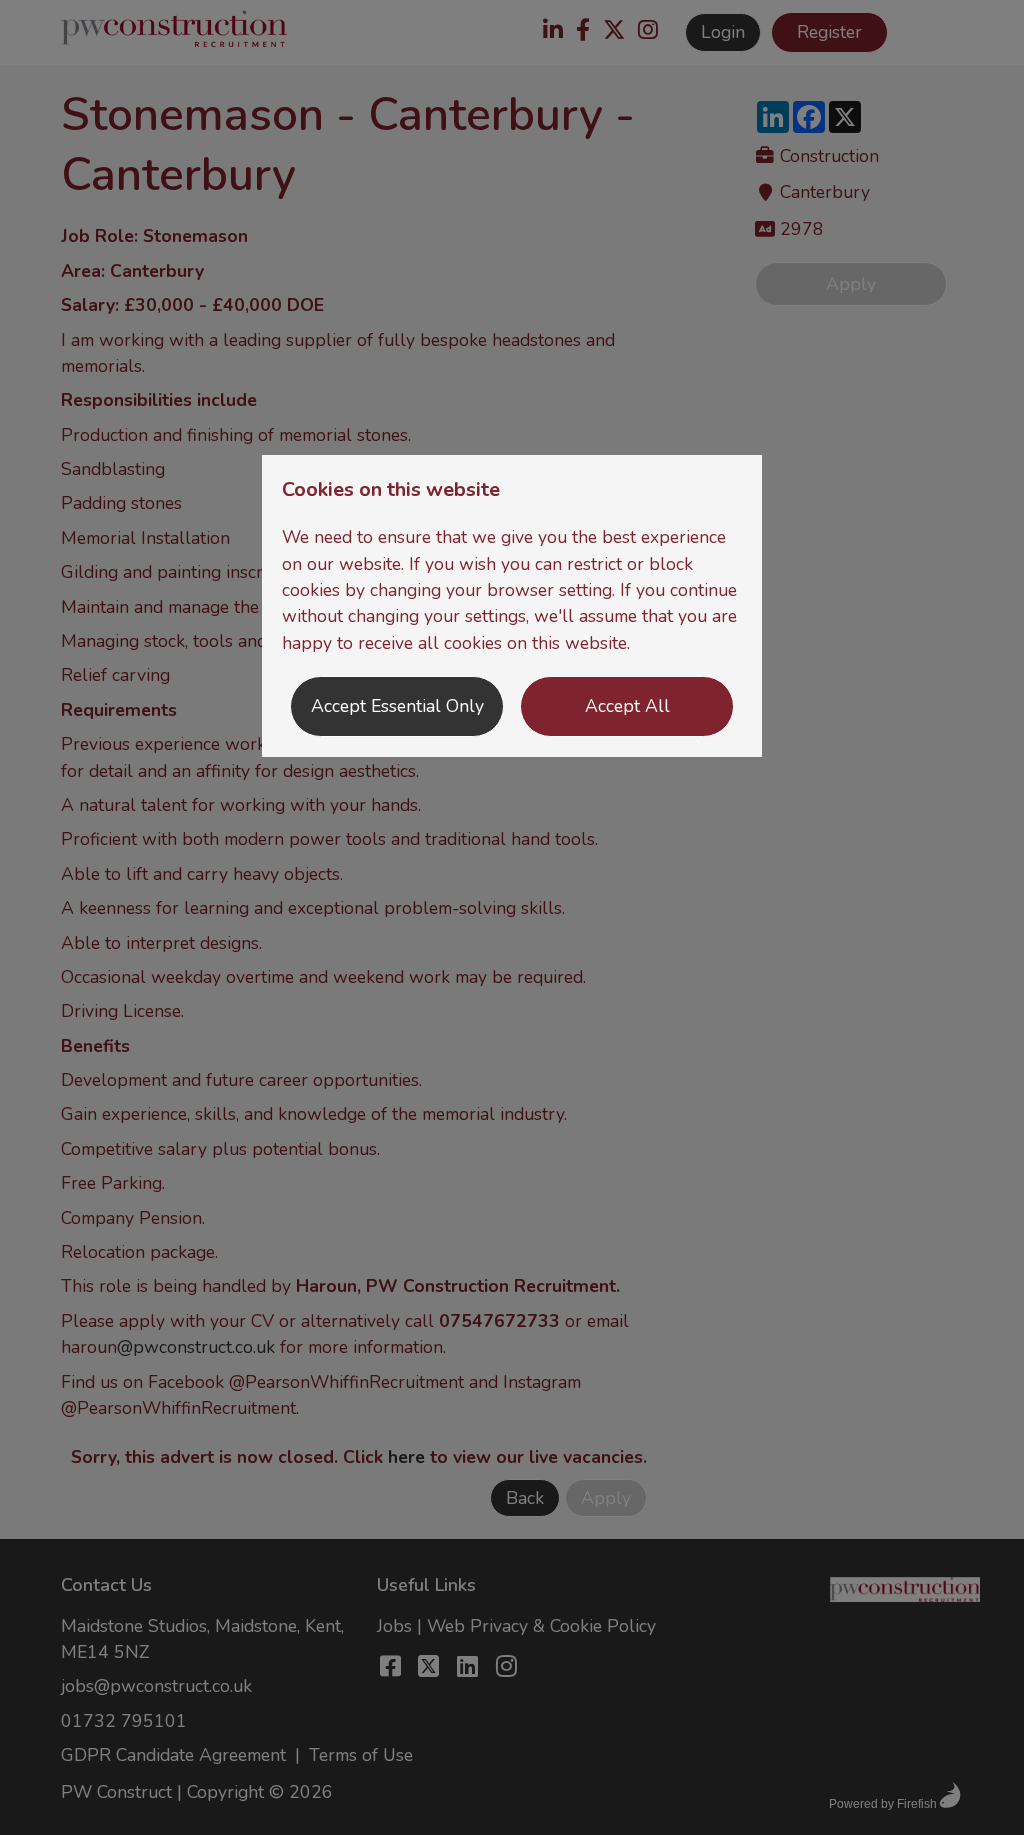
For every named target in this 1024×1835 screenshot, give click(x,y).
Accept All (627, 706)
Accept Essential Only (397, 706)
